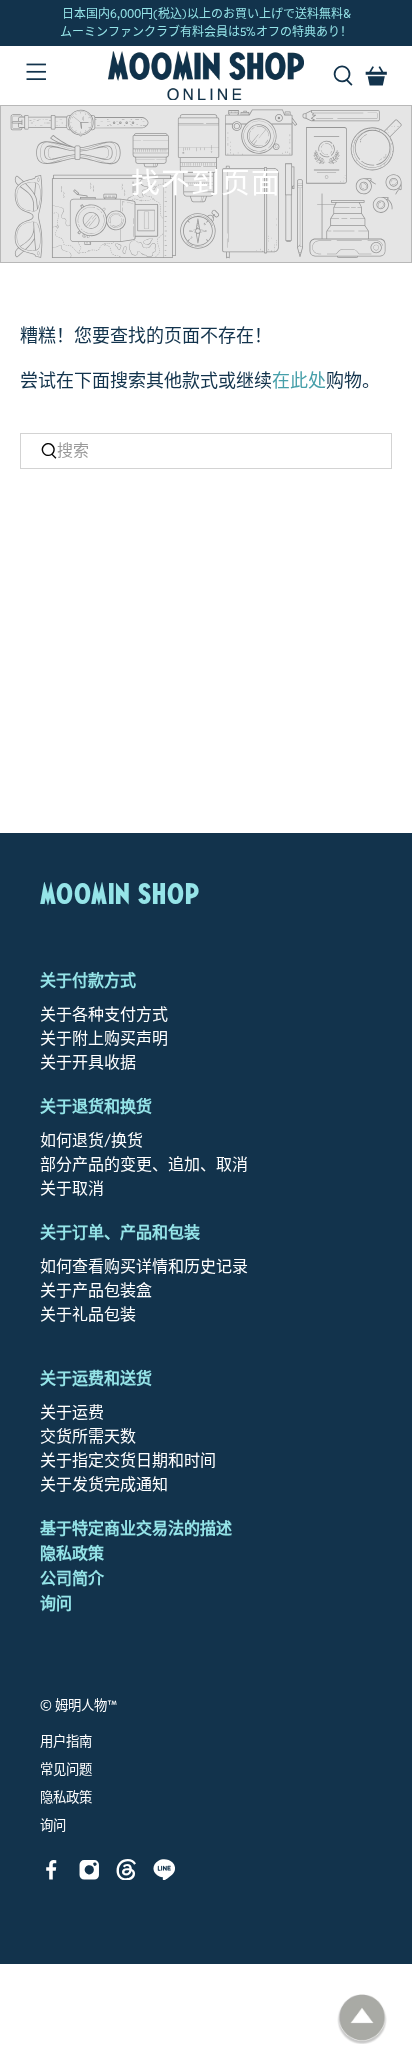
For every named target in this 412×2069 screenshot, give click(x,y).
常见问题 (66, 1770)
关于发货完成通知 (104, 1484)
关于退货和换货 (96, 1106)
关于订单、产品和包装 (120, 1232)
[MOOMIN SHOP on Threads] (126, 1874)
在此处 (299, 381)
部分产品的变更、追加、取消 (144, 1164)
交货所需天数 (88, 1436)
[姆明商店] (206, 75)
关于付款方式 (88, 980)
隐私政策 (72, 1553)
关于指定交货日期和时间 (128, 1460)
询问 (56, 1603)
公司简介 (72, 1578)
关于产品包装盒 (96, 1290)
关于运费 (72, 1412)
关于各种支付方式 (104, 1014)
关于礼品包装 (88, 1314)
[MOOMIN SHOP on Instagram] (89, 1874)
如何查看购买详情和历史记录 (144, 1266)
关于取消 (72, 1188)
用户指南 (66, 1742)
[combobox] (205, 451)
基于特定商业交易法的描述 (136, 1528)
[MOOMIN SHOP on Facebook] (51, 1874)
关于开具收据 (88, 1062)
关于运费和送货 (96, 1378)
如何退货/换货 (91, 1140)
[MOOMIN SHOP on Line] (164, 1874)
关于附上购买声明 (104, 1038)
